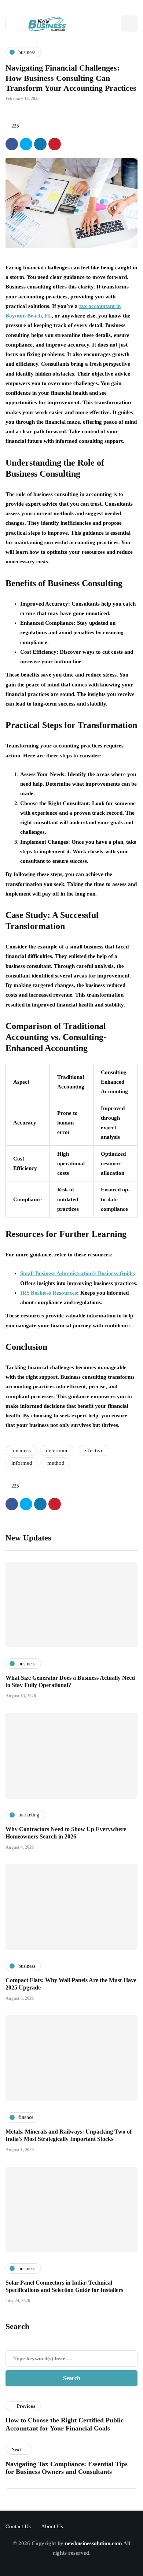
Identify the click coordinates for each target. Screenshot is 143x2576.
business (21, 1450)
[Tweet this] (26, 144)
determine (57, 1450)
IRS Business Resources (49, 1293)
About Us (52, 2526)
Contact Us (18, 2526)
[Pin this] (55, 144)
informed (22, 1463)
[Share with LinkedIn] (40, 144)
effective (93, 1450)
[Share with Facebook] (12, 144)
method (56, 1463)
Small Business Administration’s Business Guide (77, 1273)
